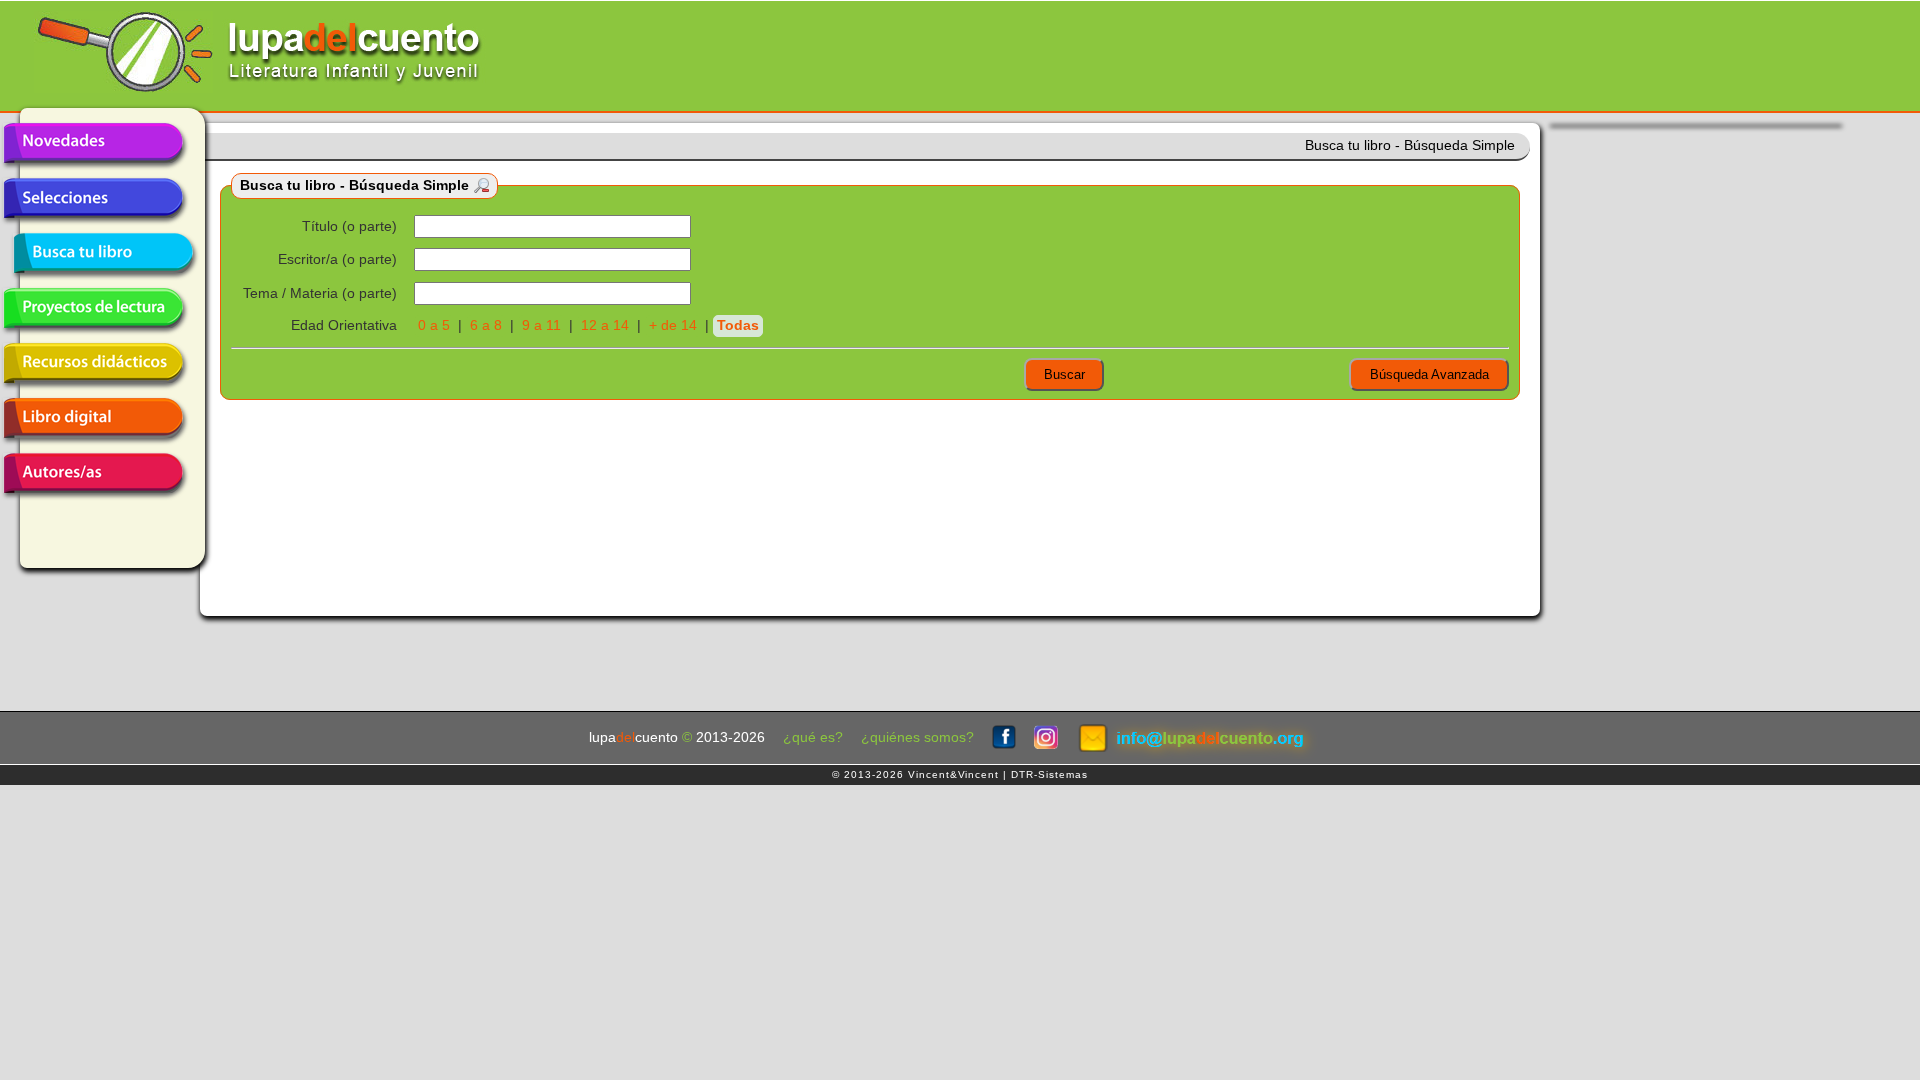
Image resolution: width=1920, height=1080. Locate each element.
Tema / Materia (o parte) (320, 293)
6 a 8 (486, 325)
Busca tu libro (103, 253)
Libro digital (93, 418)
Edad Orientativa (344, 325)
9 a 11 (541, 325)
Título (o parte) (349, 226)
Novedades (93, 143)
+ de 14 (673, 325)
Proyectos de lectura (93, 308)
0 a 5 (434, 325)
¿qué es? (813, 737)
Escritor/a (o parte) (337, 259)
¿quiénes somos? (917, 737)
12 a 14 (605, 325)
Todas (738, 325)
